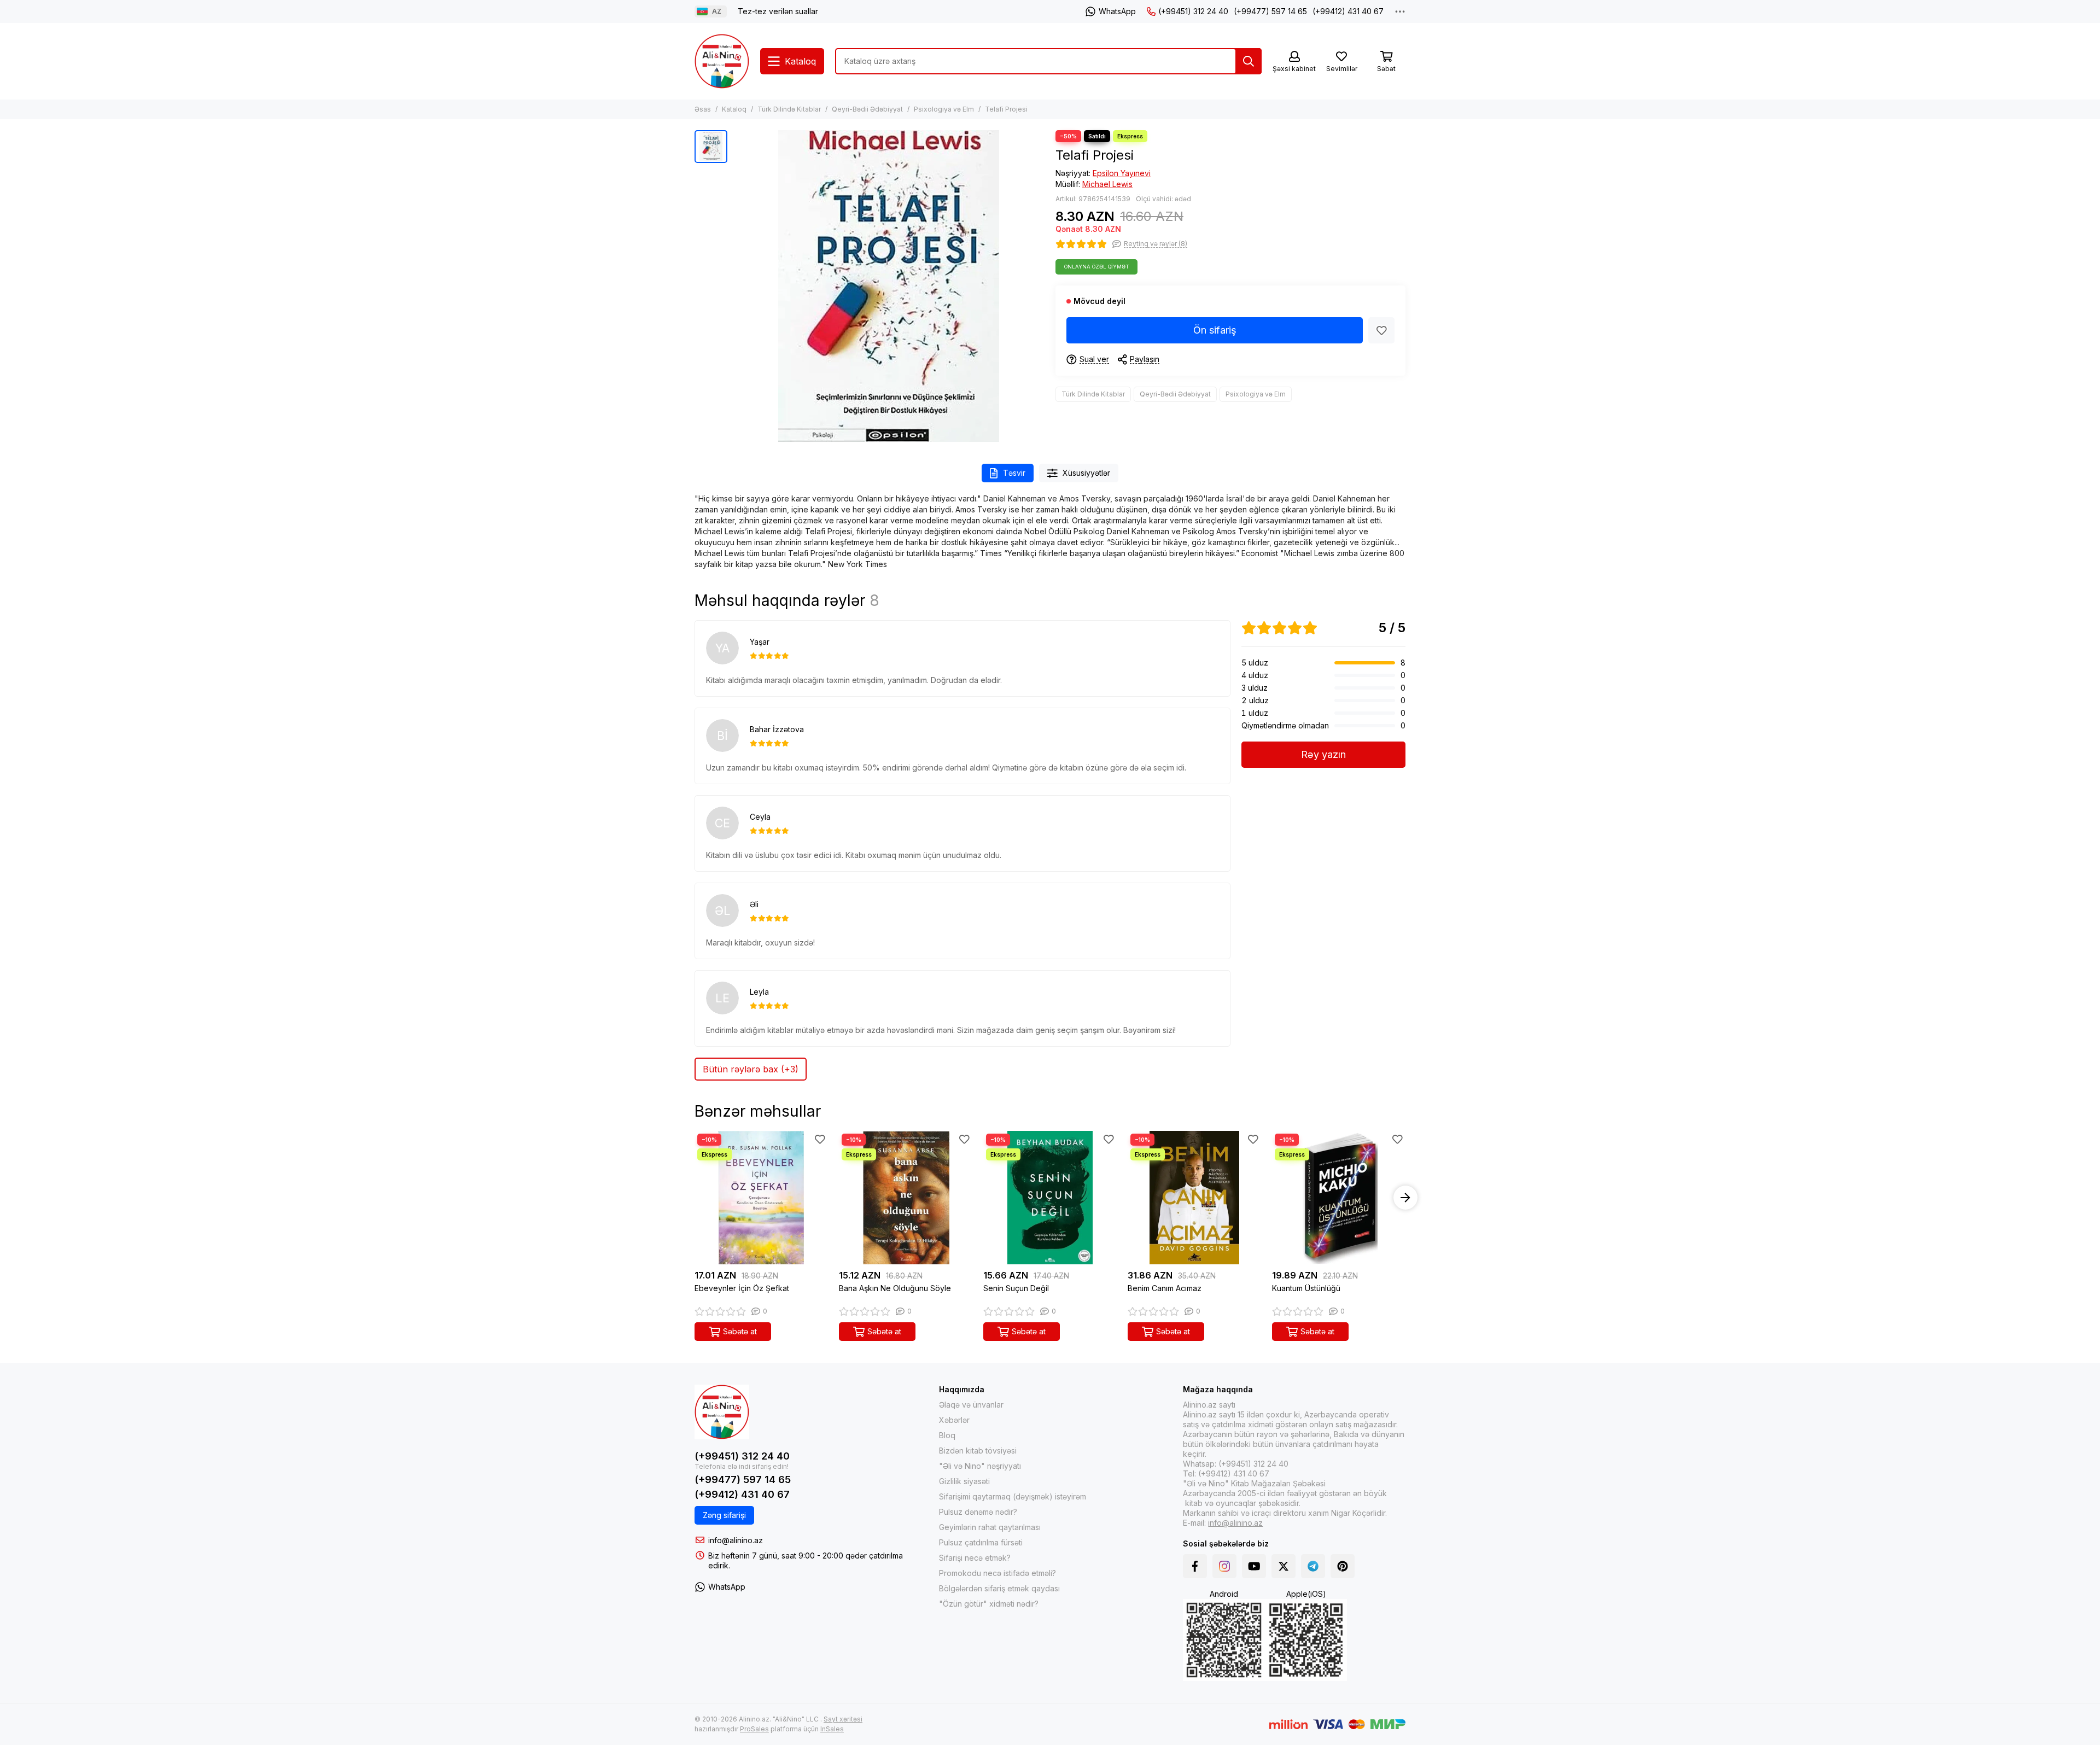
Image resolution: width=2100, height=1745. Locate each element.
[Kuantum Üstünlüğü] (1339, 1198)
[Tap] (1249, 61)
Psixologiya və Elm (944, 109)
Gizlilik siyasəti (964, 1481)
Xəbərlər (954, 1420)
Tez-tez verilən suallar (778, 11)
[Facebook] (1195, 1566)
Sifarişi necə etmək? (975, 1558)
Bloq (947, 1435)
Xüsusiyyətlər (1086, 473)
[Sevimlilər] (1381, 330)
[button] (695, 1198)
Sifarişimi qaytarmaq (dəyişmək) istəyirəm (1013, 1496)
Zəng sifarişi (724, 1515)
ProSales (754, 1729)
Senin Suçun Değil (1016, 1288)
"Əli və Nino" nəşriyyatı (980, 1466)
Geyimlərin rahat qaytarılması (990, 1527)
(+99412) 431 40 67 (1348, 11)
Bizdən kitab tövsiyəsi (978, 1451)
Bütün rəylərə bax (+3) (751, 1069)
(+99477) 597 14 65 (1270, 11)
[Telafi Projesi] (889, 286)
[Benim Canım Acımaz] (1194, 1198)
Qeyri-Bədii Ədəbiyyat (867, 109)
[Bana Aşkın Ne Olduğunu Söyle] (906, 1198)
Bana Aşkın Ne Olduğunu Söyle (895, 1288)
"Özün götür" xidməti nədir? (989, 1604)
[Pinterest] (1343, 1566)
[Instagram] (1224, 1566)
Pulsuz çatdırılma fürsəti (981, 1542)
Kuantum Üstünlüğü (1306, 1288)
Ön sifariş (1215, 330)
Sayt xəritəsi (843, 1719)
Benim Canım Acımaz (1165, 1288)
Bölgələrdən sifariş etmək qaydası (999, 1588)
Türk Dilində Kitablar (789, 109)
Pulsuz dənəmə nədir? (978, 1512)
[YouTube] (1254, 1566)
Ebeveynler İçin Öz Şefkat (742, 1288)
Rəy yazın (1323, 754)
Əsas (703, 109)
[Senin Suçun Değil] (1050, 1198)
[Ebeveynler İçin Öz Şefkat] (761, 1198)
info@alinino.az (736, 1540)
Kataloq (734, 109)
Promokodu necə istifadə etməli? (997, 1573)
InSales (832, 1729)
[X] (1284, 1566)
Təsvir (1014, 473)
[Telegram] (1313, 1566)
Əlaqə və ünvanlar (971, 1405)
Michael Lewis (1107, 184)
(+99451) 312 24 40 (1193, 11)
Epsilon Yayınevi (1122, 173)
